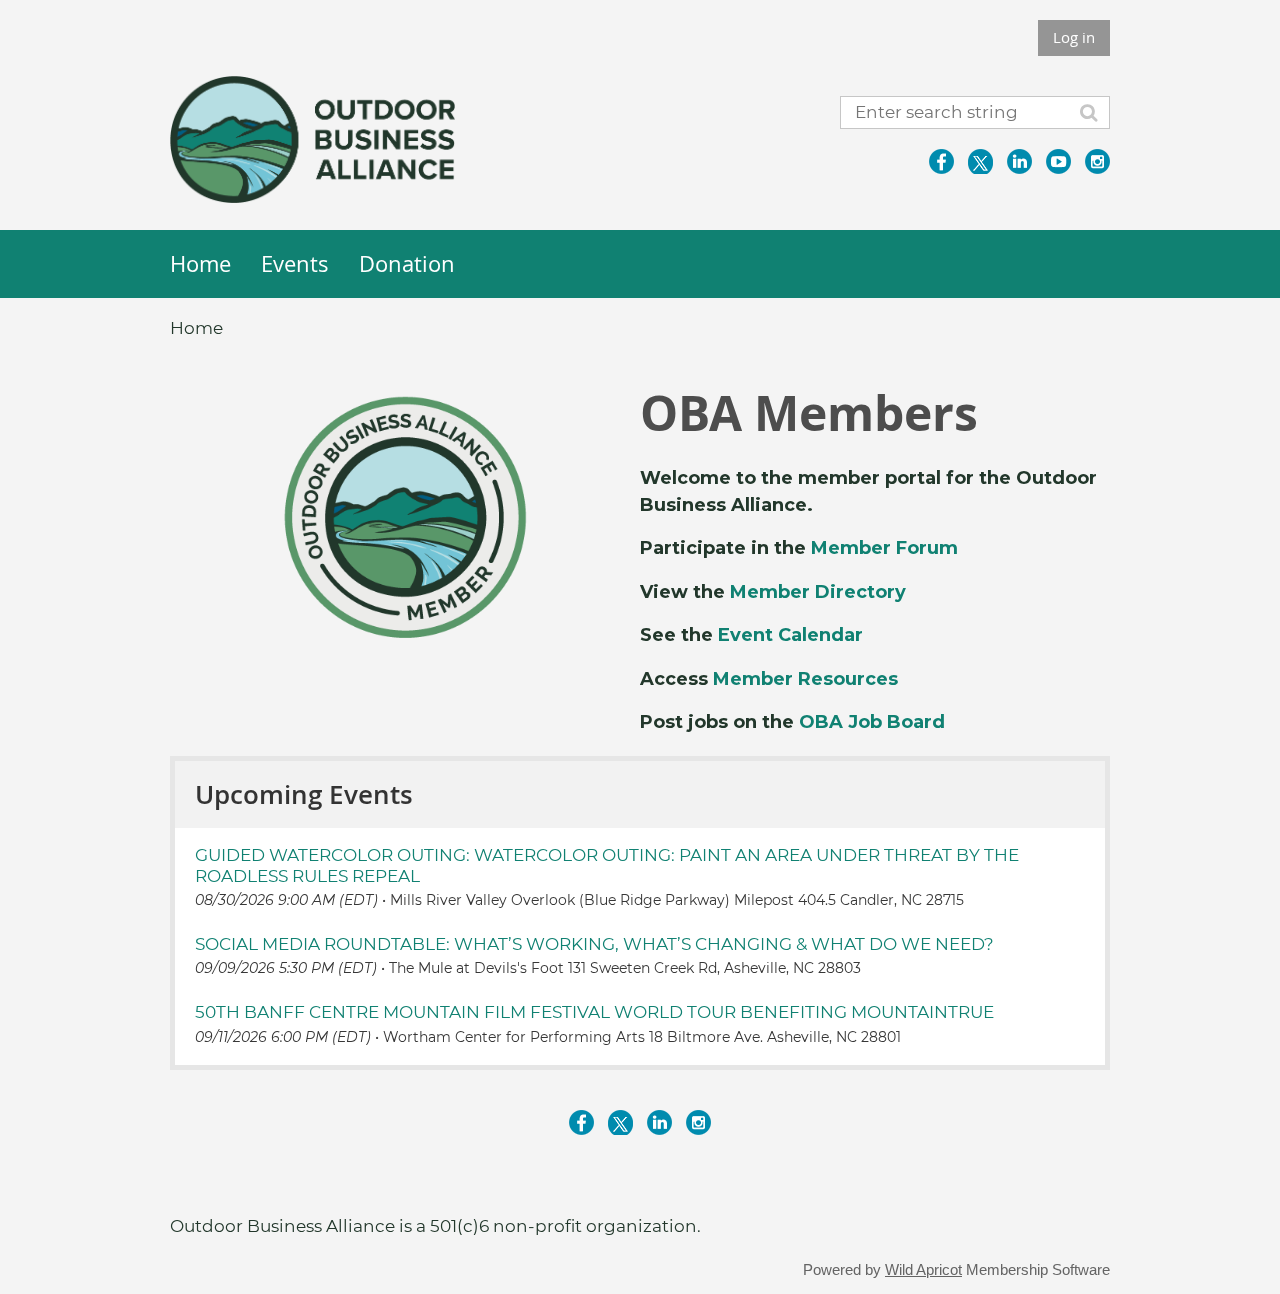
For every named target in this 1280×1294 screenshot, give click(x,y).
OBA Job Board (872, 722)
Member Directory (818, 592)
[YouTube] (1058, 161)
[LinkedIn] (1019, 161)
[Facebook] (941, 161)
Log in (1074, 37)
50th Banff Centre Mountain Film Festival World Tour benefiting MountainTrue (594, 1012)
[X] (980, 161)
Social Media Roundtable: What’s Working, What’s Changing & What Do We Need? (594, 944)
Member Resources (805, 679)
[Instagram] (1097, 161)
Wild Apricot (923, 1270)
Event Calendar (790, 635)
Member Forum (884, 548)
